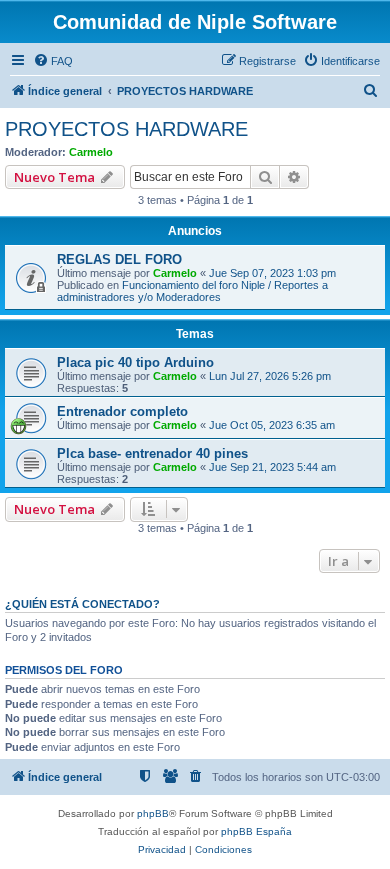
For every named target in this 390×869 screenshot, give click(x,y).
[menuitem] (53, 61)
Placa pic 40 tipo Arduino (135, 362)
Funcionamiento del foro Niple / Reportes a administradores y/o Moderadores (192, 291)
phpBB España (256, 831)
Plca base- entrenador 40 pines (152, 453)
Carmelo (91, 152)
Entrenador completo (122, 411)
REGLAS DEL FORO (119, 259)
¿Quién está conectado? (82, 604)
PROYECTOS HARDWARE (126, 129)
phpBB (153, 813)
